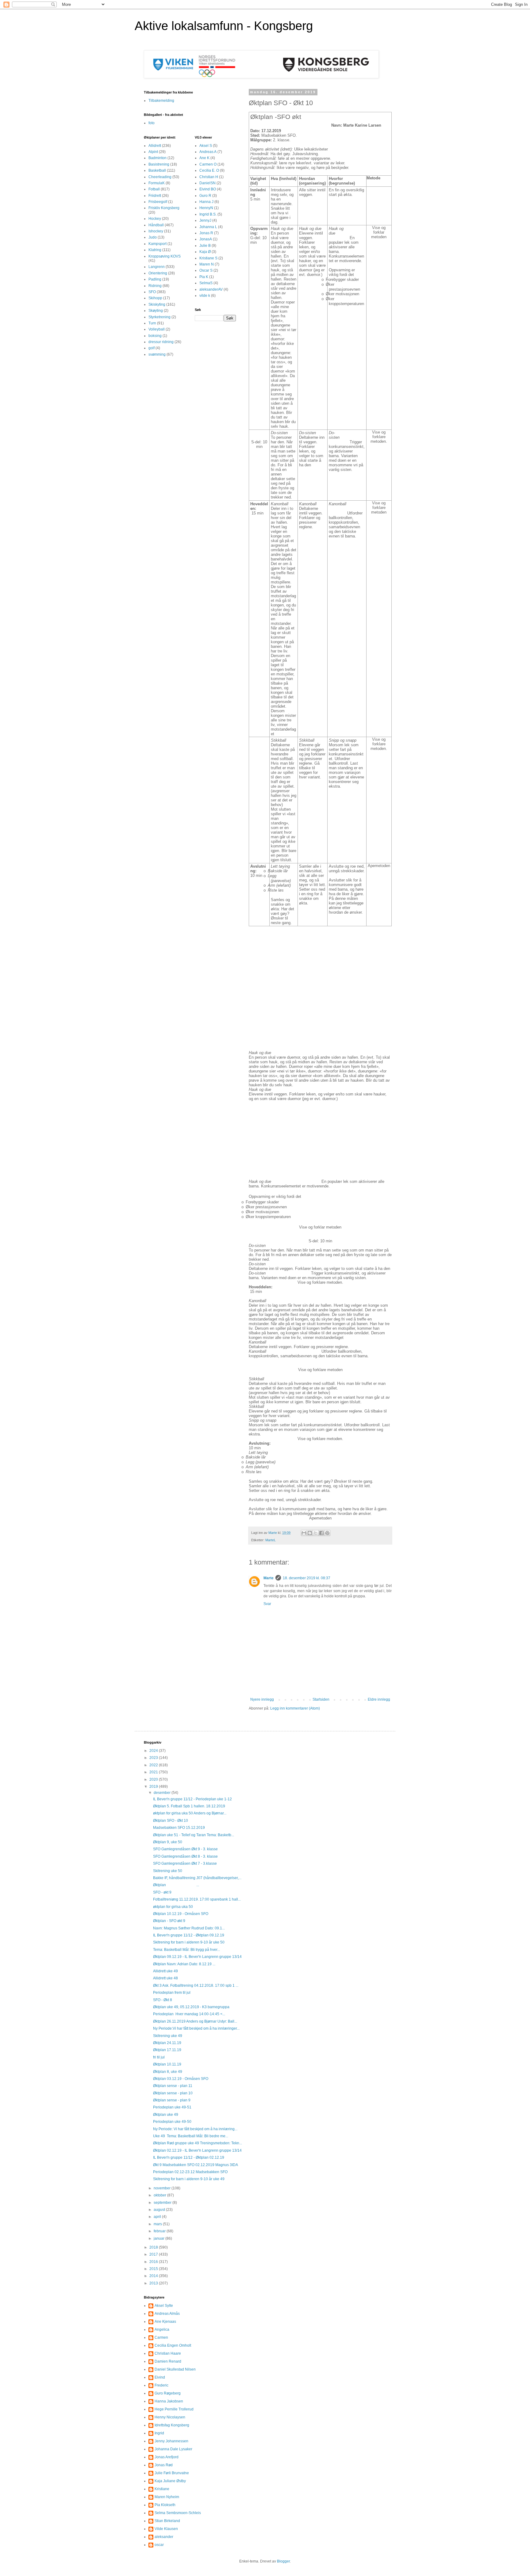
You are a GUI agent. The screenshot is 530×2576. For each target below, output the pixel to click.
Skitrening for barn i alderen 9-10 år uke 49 (189, 2179)
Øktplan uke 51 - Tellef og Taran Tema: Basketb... (194, 1835)
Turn (152, 323)
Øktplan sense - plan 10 (173, 2093)
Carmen (161, 2337)
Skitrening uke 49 (168, 2036)
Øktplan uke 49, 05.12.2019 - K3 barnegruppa (191, 2007)
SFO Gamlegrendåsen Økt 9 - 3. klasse (185, 1849)
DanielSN (207, 183)
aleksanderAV (211, 289)
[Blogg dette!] (310, 1533)
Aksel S (206, 146)
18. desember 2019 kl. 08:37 (307, 1578)
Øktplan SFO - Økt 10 (171, 1821)
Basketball (157, 170)
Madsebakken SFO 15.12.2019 (179, 1828)
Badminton (157, 158)
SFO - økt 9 (162, 1892)
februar (160, 2231)
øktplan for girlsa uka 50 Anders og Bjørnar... (190, 1813)
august (160, 2210)
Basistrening (159, 164)
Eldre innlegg (379, 1699)
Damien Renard (168, 2361)
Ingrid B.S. (208, 214)
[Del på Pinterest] (327, 1533)
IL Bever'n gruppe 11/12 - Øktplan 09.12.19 (189, 1935)
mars (158, 2224)
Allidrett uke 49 (165, 1971)
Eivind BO (208, 189)
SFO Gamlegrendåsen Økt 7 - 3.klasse (185, 1863)
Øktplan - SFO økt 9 (169, 1921)
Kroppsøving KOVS (165, 256)
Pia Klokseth (165, 2505)
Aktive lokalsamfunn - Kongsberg (224, 26)
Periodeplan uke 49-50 (172, 2122)
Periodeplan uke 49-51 (172, 2107)
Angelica (162, 2329)
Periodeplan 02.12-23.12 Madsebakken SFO (190, 2172)
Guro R (205, 196)
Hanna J (206, 202)
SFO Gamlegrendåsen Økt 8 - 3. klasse (185, 1856)
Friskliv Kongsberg (164, 208)
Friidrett (155, 196)
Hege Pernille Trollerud (174, 2409)
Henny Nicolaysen (170, 2417)
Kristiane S (208, 258)
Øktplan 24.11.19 (167, 2043)
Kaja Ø (205, 252)
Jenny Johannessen (171, 2441)
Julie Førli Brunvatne (172, 2473)
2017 (154, 2254)
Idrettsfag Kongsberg (172, 2425)
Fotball (154, 189)
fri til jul (159, 2057)
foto (152, 123)
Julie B (205, 246)
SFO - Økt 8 (163, 2000)
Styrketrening (159, 317)
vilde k (205, 296)
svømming (157, 354)
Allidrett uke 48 (165, 1978)
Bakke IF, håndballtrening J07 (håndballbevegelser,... (197, 1878)
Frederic (161, 2385)
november (163, 2188)
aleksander (164, 2537)
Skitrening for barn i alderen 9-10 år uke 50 (189, 1942)
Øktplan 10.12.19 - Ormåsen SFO (181, 1914)
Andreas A (208, 152)
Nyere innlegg (262, 1699)
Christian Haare (168, 2353)
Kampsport (157, 244)
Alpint (153, 152)
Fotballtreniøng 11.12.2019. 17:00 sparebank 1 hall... (197, 1899)
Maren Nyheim (167, 2497)
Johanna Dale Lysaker (173, 2449)
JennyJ (205, 220)
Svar (267, 1604)
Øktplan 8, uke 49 (168, 2072)
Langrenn (157, 267)
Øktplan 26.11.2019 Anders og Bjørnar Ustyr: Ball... (195, 2021)
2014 (154, 2276)
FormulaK (157, 183)
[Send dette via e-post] (304, 1533)
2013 (154, 2283)
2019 (154, 1787)
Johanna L (208, 227)
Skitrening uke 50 (168, 1871)
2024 (154, 1751)
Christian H (209, 177)
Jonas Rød (164, 2465)
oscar (159, 2545)
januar (159, 2238)
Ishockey (156, 231)
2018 (154, 2247)
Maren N (207, 264)
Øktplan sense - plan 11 (173, 2086)
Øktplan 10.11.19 (167, 2064)
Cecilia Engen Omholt (173, 2345)
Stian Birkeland (167, 2521)
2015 (154, 2269)
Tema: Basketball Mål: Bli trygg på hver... (186, 1950)
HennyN (206, 208)
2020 (154, 1779)
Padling (155, 279)
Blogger (283, 2561)
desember (163, 1793)
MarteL (271, 1540)
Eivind (160, 2377)
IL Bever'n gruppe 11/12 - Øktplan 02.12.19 (189, 2157)
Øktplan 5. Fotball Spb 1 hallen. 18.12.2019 (189, 1806)
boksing (155, 336)
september (163, 2203)
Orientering (158, 273)
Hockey (155, 219)
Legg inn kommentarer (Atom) (295, 1708)
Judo (153, 237)
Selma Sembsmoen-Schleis (178, 2513)
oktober (160, 2195)
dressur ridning (161, 342)
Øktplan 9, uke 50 (168, 1842)
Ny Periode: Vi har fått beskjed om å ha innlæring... (195, 2129)
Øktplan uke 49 (166, 2115)
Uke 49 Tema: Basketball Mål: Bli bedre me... (191, 2136)
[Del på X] (316, 1533)
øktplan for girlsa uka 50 (173, 1907)
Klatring (155, 250)
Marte (269, 1578)
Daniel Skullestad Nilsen (175, 2369)
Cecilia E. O (209, 170)
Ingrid (159, 2433)
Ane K (204, 158)
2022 (154, 1765)
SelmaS (206, 283)
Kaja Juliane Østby (170, 2481)
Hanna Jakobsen (169, 2401)
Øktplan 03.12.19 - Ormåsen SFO (181, 2079)
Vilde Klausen (166, 2529)
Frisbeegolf (158, 202)
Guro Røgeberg (168, 2393)
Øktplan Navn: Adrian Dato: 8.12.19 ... (184, 1964)
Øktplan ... (176, 1885)
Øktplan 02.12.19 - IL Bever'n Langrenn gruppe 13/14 (197, 2150)
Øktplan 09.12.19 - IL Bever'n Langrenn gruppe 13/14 (197, 1957)
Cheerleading (160, 177)
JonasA (206, 239)
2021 (154, 1772)
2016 (154, 2262)
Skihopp (155, 298)
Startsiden (321, 1699)
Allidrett (155, 146)
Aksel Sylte (164, 2306)
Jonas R (206, 233)
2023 (154, 1758)
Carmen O (208, 164)
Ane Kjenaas (165, 2322)
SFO (152, 292)
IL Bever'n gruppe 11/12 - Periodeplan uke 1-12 (192, 1799)
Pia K (204, 277)
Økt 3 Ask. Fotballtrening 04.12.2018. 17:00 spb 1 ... (196, 1986)
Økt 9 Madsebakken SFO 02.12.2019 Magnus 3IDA (196, 2165)
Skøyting (156, 311)
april (158, 2217)
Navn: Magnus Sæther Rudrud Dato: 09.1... (189, 1928)
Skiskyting (157, 304)
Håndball (156, 225)
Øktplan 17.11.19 (167, 2050)
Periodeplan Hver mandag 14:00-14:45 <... (189, 2014)
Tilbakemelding (161, 101)
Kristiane (162, 2489)
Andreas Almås (167, 2314)
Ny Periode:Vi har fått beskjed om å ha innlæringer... (196, 2028)
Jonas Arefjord (167, 2457)
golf (152, 348)
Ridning (155, 286)
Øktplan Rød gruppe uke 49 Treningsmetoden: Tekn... (198, 2143)
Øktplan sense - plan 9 (172, 2100)
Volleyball (157, 329)
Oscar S (206, 270)
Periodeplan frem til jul (172, 1993)
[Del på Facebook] (321, 1533)
